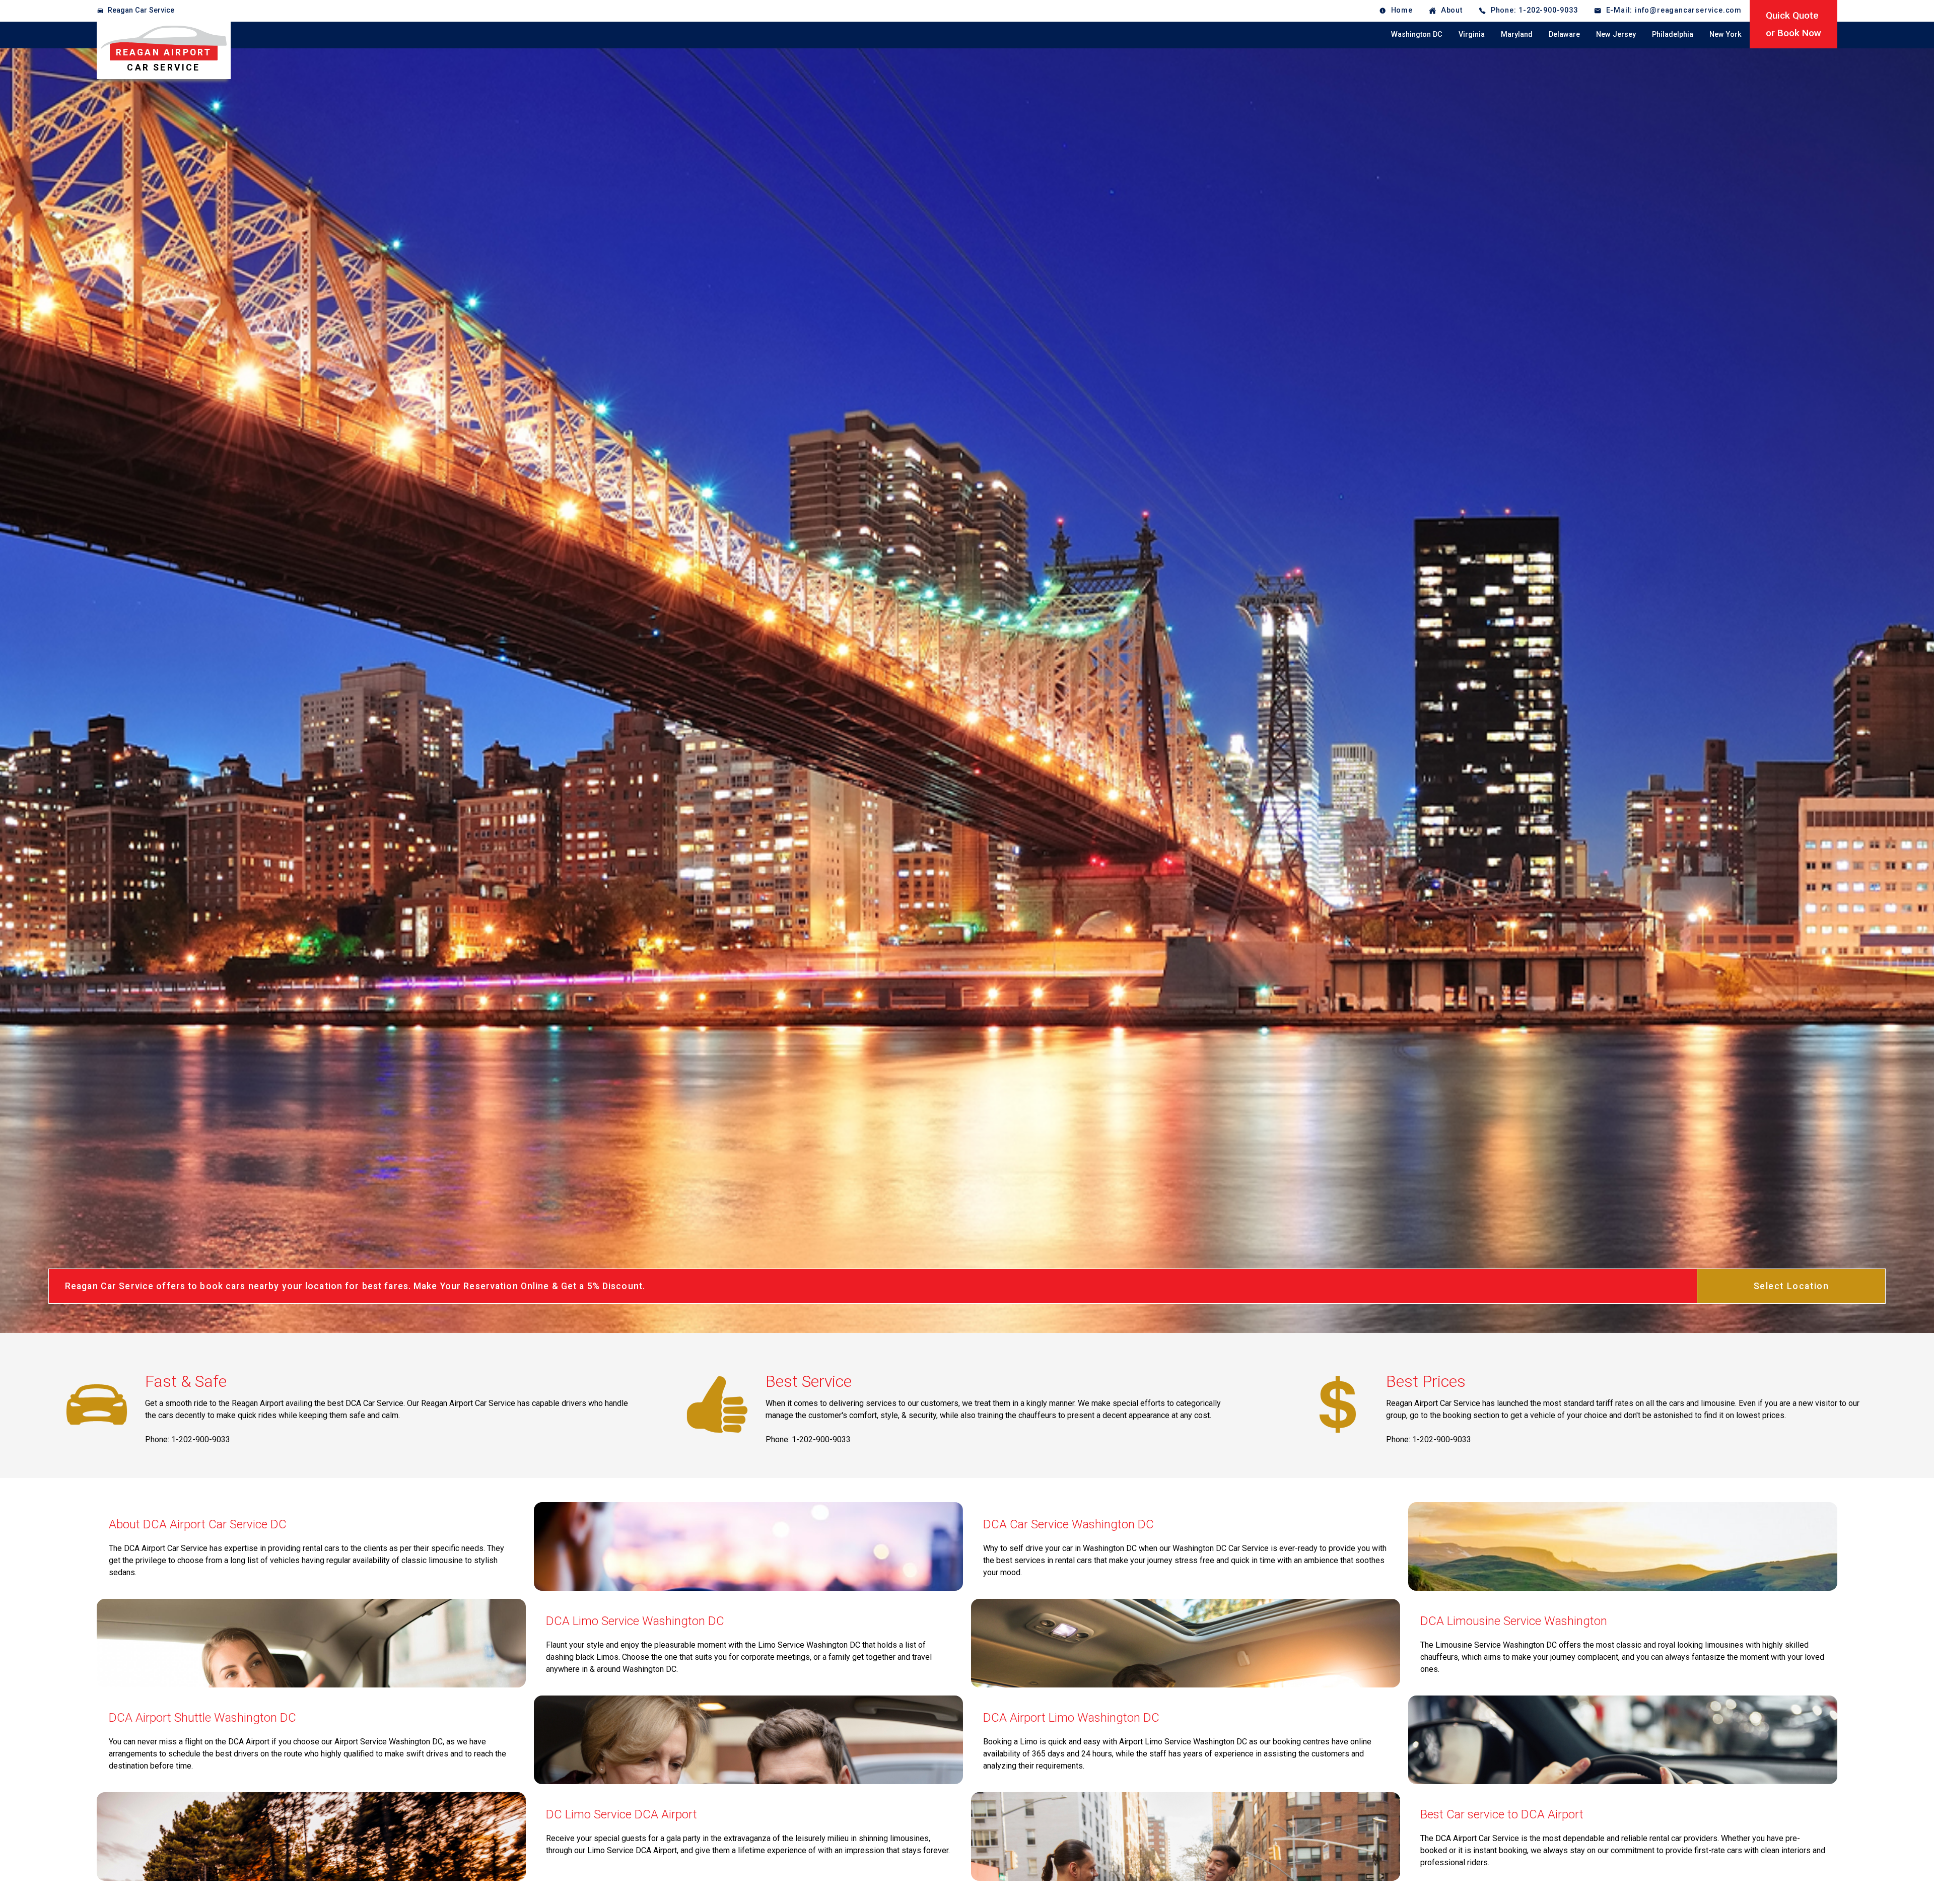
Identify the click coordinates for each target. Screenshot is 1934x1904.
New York (1725, 34)
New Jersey (1616, 34)
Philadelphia (1673, 34)
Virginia (1472, 34)
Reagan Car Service (141, 10)
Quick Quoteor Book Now (1793, 24)
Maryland (1517, 34)
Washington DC (1417, 34)
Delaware (1564, 34)
